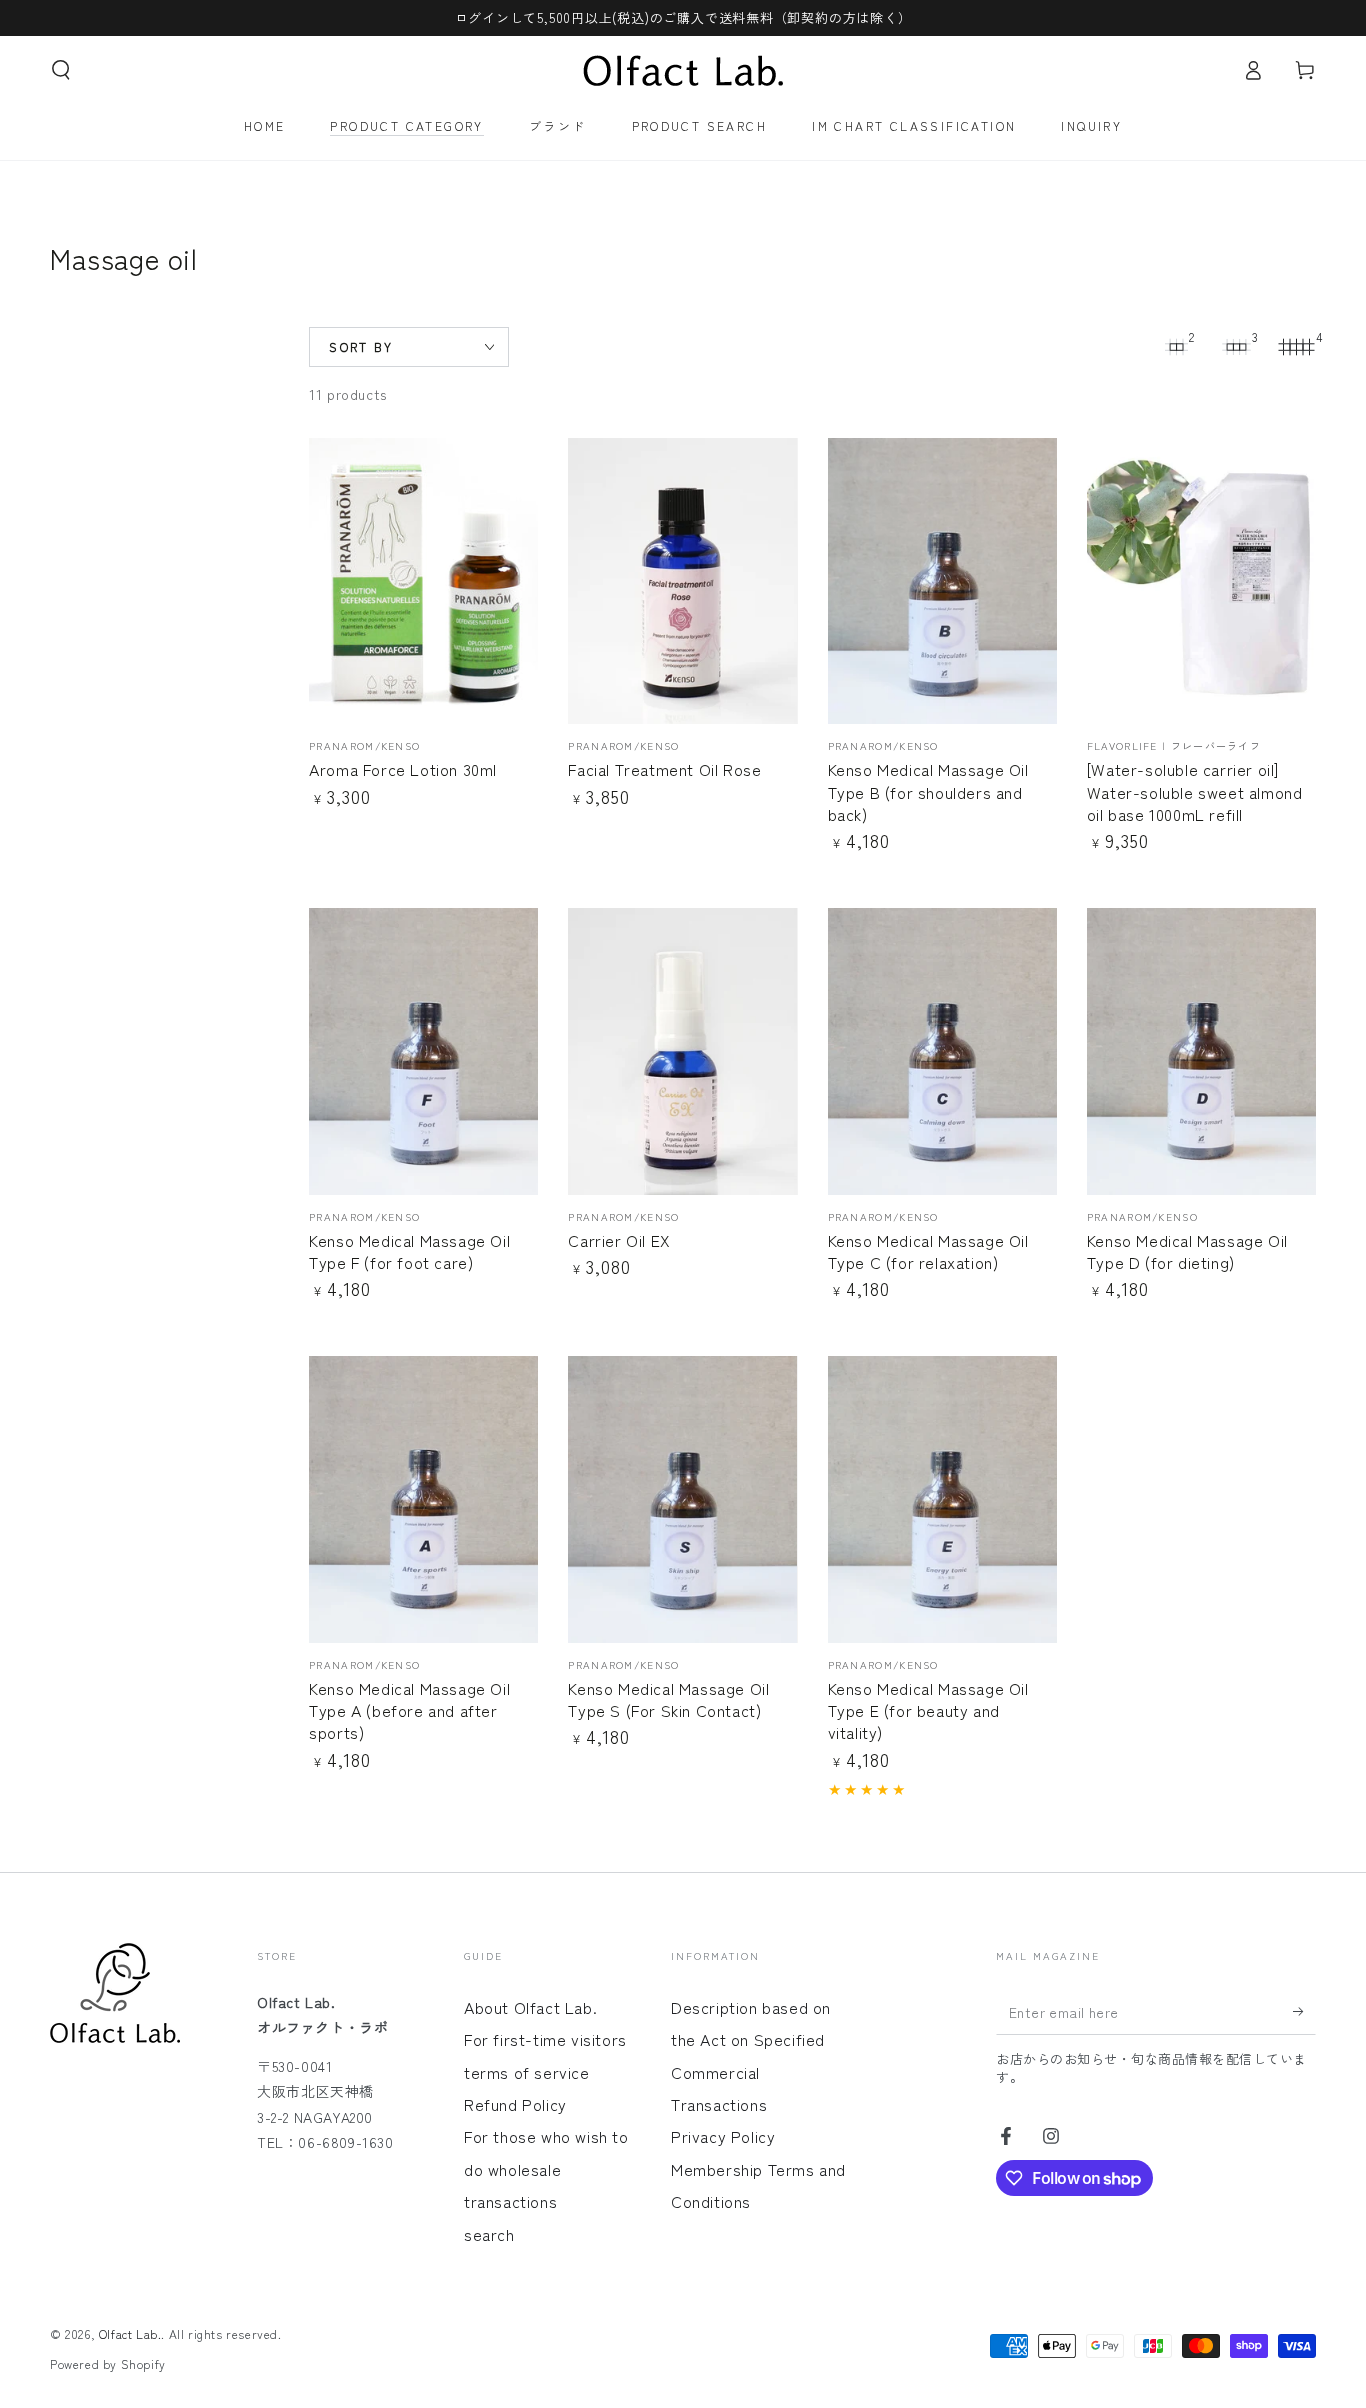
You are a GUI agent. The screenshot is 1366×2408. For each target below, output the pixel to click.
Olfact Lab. (130, 2333)
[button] (61, 70)
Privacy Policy (723, 2136)
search (489, 2234)
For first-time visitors (545, 2039)
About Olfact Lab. (530, 2007)
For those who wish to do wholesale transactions (546, 2168)
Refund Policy (515, 2104)
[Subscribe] (1304, 2012)
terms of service (527, 2072)
